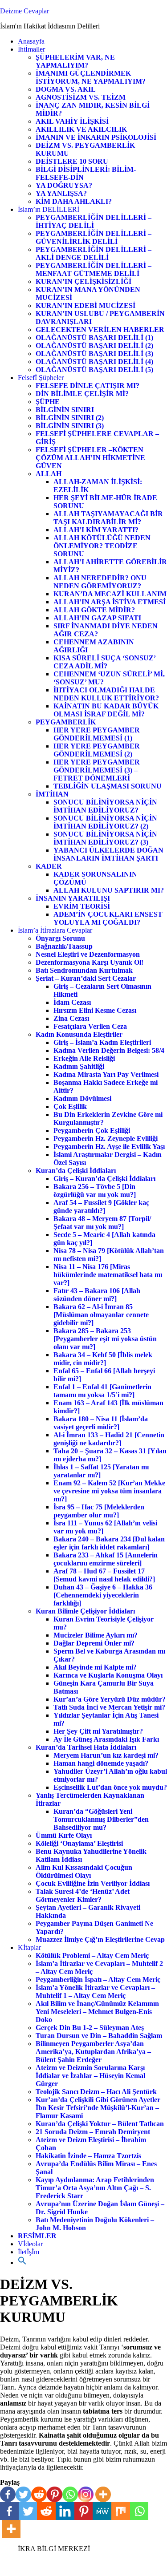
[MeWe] (102, 2511)
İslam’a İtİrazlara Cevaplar (55, 930)
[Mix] (121, 2511)
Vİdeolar (30, 2244)
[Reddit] (39, 2494)
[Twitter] (23, 2494)
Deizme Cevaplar (24, 11)
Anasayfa (31, 41)
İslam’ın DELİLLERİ (49, 209)
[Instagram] (86, 2494)
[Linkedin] (65, 2511)
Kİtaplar (29, 1947)
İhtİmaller (31, 49)
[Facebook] (8, 2494)
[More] (103, 2494)
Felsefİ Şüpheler (41, 378)
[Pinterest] (55, 2494)
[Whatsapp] (70, 2494)
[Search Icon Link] (22, 2263)
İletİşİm (29, 2252)
